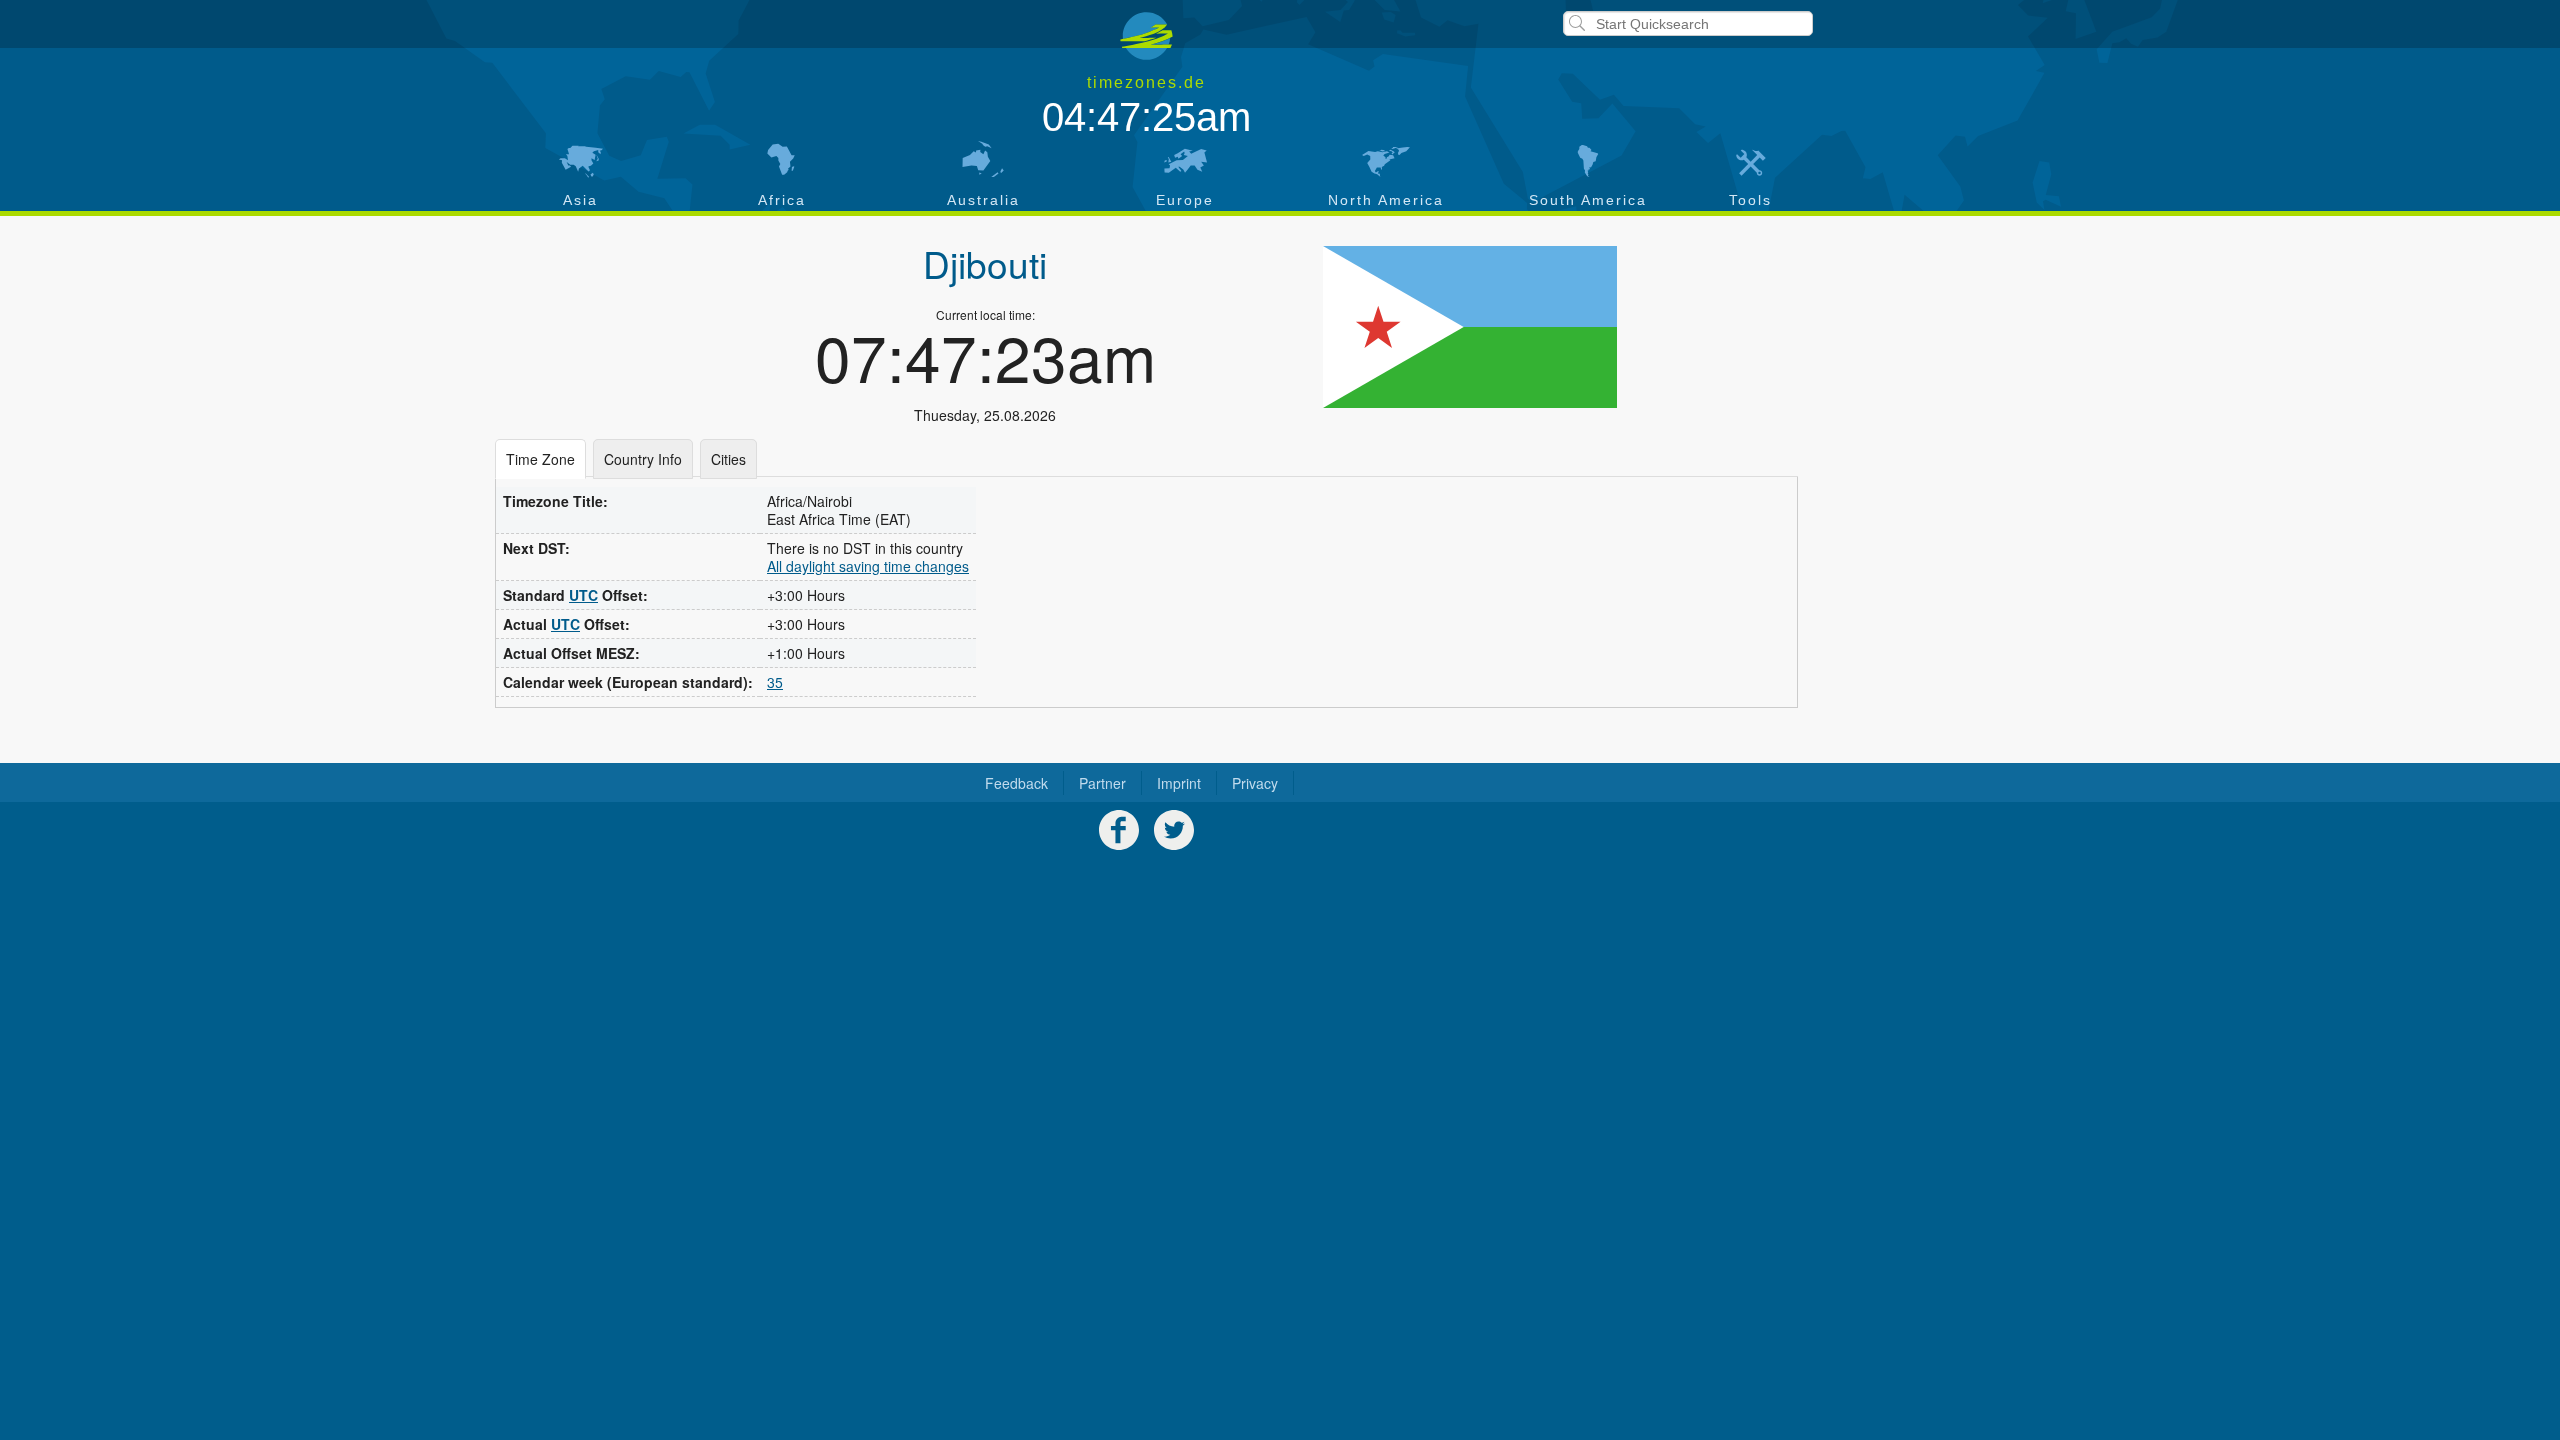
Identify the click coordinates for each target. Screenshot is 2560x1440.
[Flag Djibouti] (1469, 327)
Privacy (1255, 783)
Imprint (1179, 783)
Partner (1102, 783)
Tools (1750, 200)
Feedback (1016, 783)
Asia (580, 200)
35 (775, 682)
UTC (583, 595)
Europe (1185, 200)
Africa (782, 200)
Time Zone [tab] (540, 459)
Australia (983, 200)
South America (1588, 200)
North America (1386, 200)
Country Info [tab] (643, 459)
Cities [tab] (728, 459)
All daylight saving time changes (868, 566)
